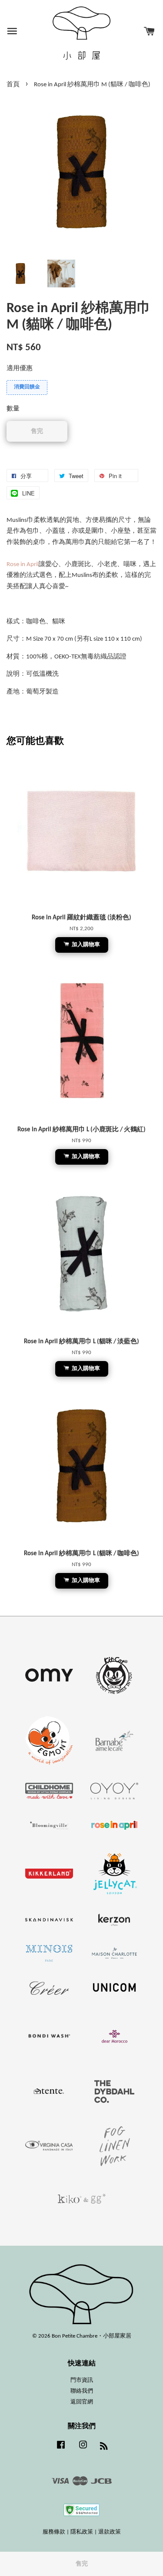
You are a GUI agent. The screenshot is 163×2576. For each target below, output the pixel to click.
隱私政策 (82, 2532)
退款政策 (110, 2532)
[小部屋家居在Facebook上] (61, 2449)
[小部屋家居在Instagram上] (83, 2449)
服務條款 (54, 2532)
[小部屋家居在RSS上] (104, 2448)
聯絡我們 (82, 2391)
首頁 (13, 85)
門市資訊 (82, 2380)
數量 (13, 409)
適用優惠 (20, 369)
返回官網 (82, 2402)
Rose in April (23, 565)
